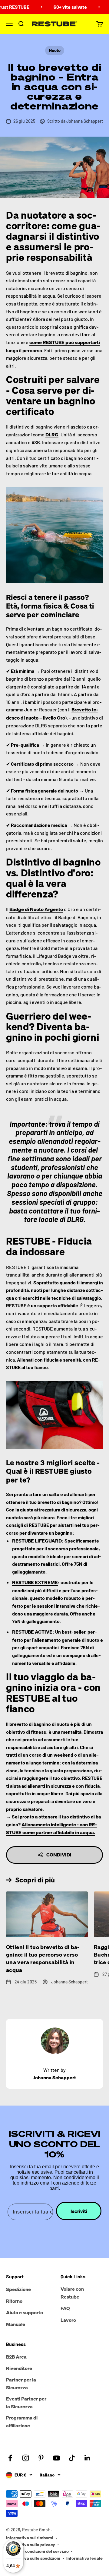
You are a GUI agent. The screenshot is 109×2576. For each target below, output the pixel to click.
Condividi (59, 1855)
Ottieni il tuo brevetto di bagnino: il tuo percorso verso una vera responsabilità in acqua (43, 1958)
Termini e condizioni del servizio (37, 2551)
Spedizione (18, 2289)
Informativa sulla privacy (31, 2544)
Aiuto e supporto (25, 2312)
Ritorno (14, 2301)
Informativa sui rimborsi (30, 2538)
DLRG (52, 435)
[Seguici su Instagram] (26, 2458)
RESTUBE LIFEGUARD (37, 1541)
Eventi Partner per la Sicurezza (26, 2403)
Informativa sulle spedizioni (33, 2558)
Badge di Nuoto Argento (36, 909)
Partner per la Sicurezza (21, 2384)
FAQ (65, 2308)
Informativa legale (84, 2558)
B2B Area (16, 2357)
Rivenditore (19, 2368)
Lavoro (68, 2320)
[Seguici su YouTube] (56, 2458)
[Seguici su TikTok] (72, 2458)
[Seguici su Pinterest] (41, 2458)
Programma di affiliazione (22, 2422)
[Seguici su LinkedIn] (87, 2458)
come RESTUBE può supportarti (65, 342)
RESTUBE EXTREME (35, 1582)
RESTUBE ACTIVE (32, 1632)
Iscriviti (79, 2211)
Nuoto (55, 50)
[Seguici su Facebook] (10, 2458)
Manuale (16, 2324)
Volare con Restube (72, 2293)
